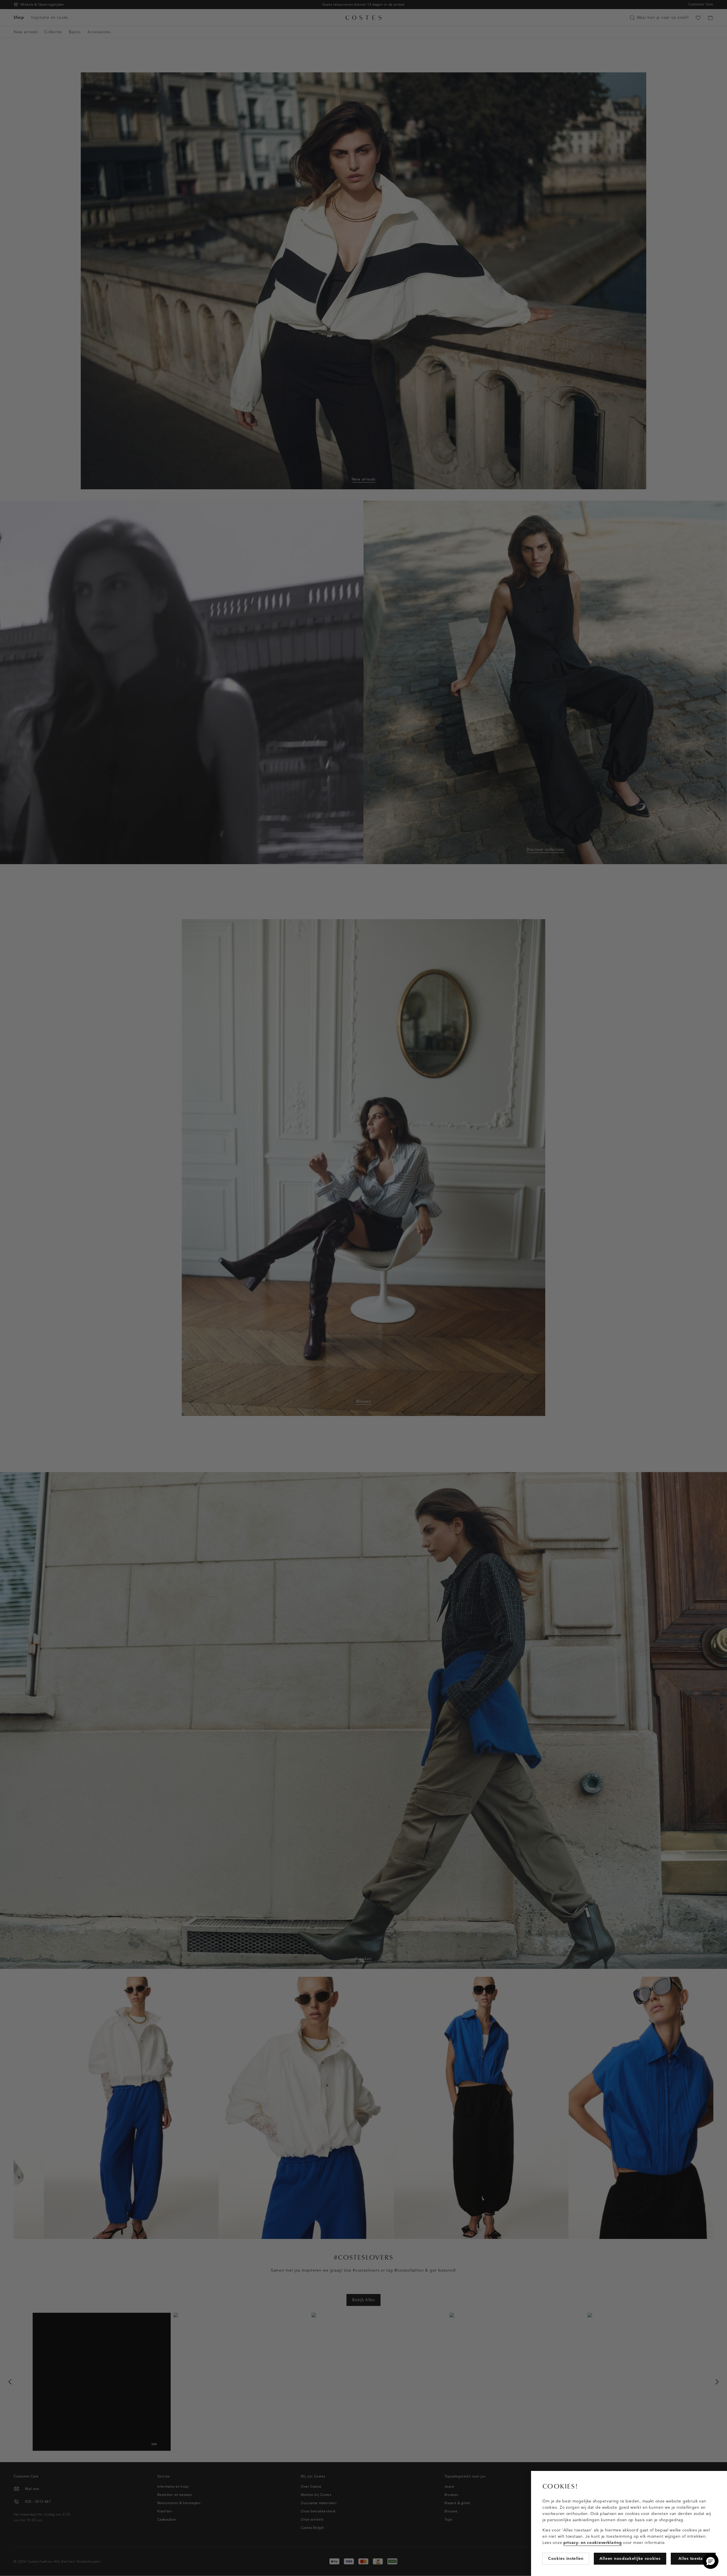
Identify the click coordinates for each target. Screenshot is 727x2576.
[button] (711, 2561)
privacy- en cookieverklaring (593, 2543)
